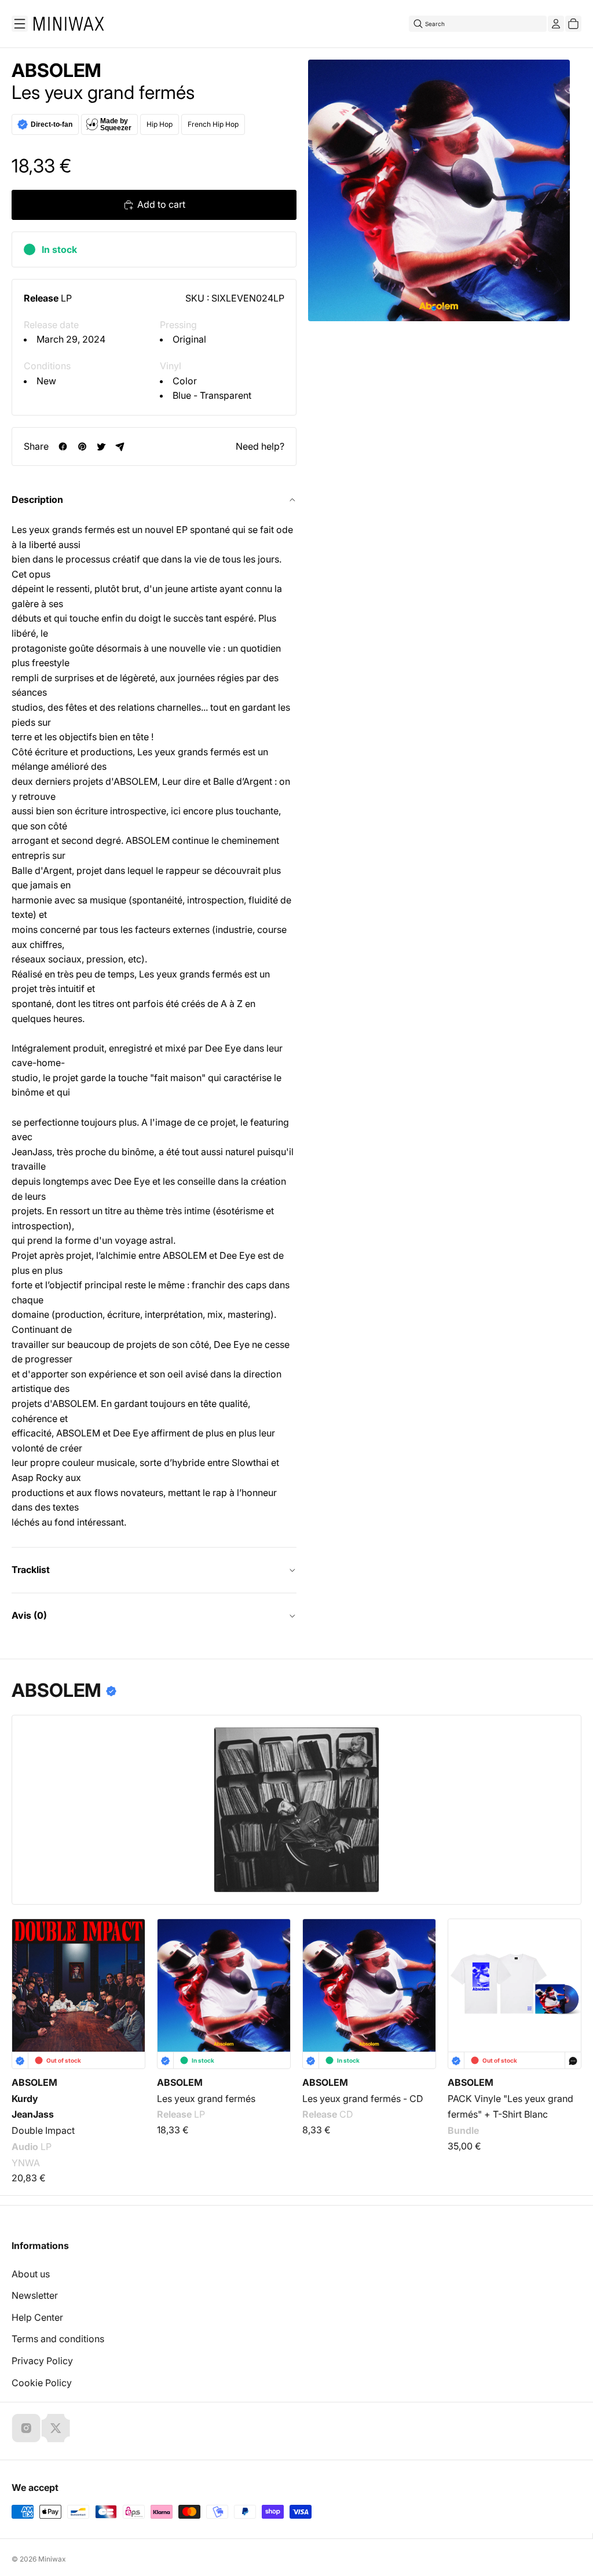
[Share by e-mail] (120, 447)
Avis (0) (29, 1615)
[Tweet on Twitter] (101, 447)
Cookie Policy (42, 2383)
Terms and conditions (58, 2339)
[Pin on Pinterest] (82, 447)
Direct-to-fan (52, 124)
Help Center (37, 2317)
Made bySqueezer (116, 124)
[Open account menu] (556, 24)
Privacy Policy (42, 2361)
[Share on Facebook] (63, 447)
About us (31, 2274)
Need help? (260, 446)
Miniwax (52, 2559)
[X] (56, 2428)
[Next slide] (565, 1985)
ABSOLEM (56, 71)
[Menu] (20, 24)
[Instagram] (26, 2428)
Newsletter (35, 2295)
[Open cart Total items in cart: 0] (573, 24)
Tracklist (31, 1570)
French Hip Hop (213, 124)
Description (37, 499)
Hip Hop (160, 124)
